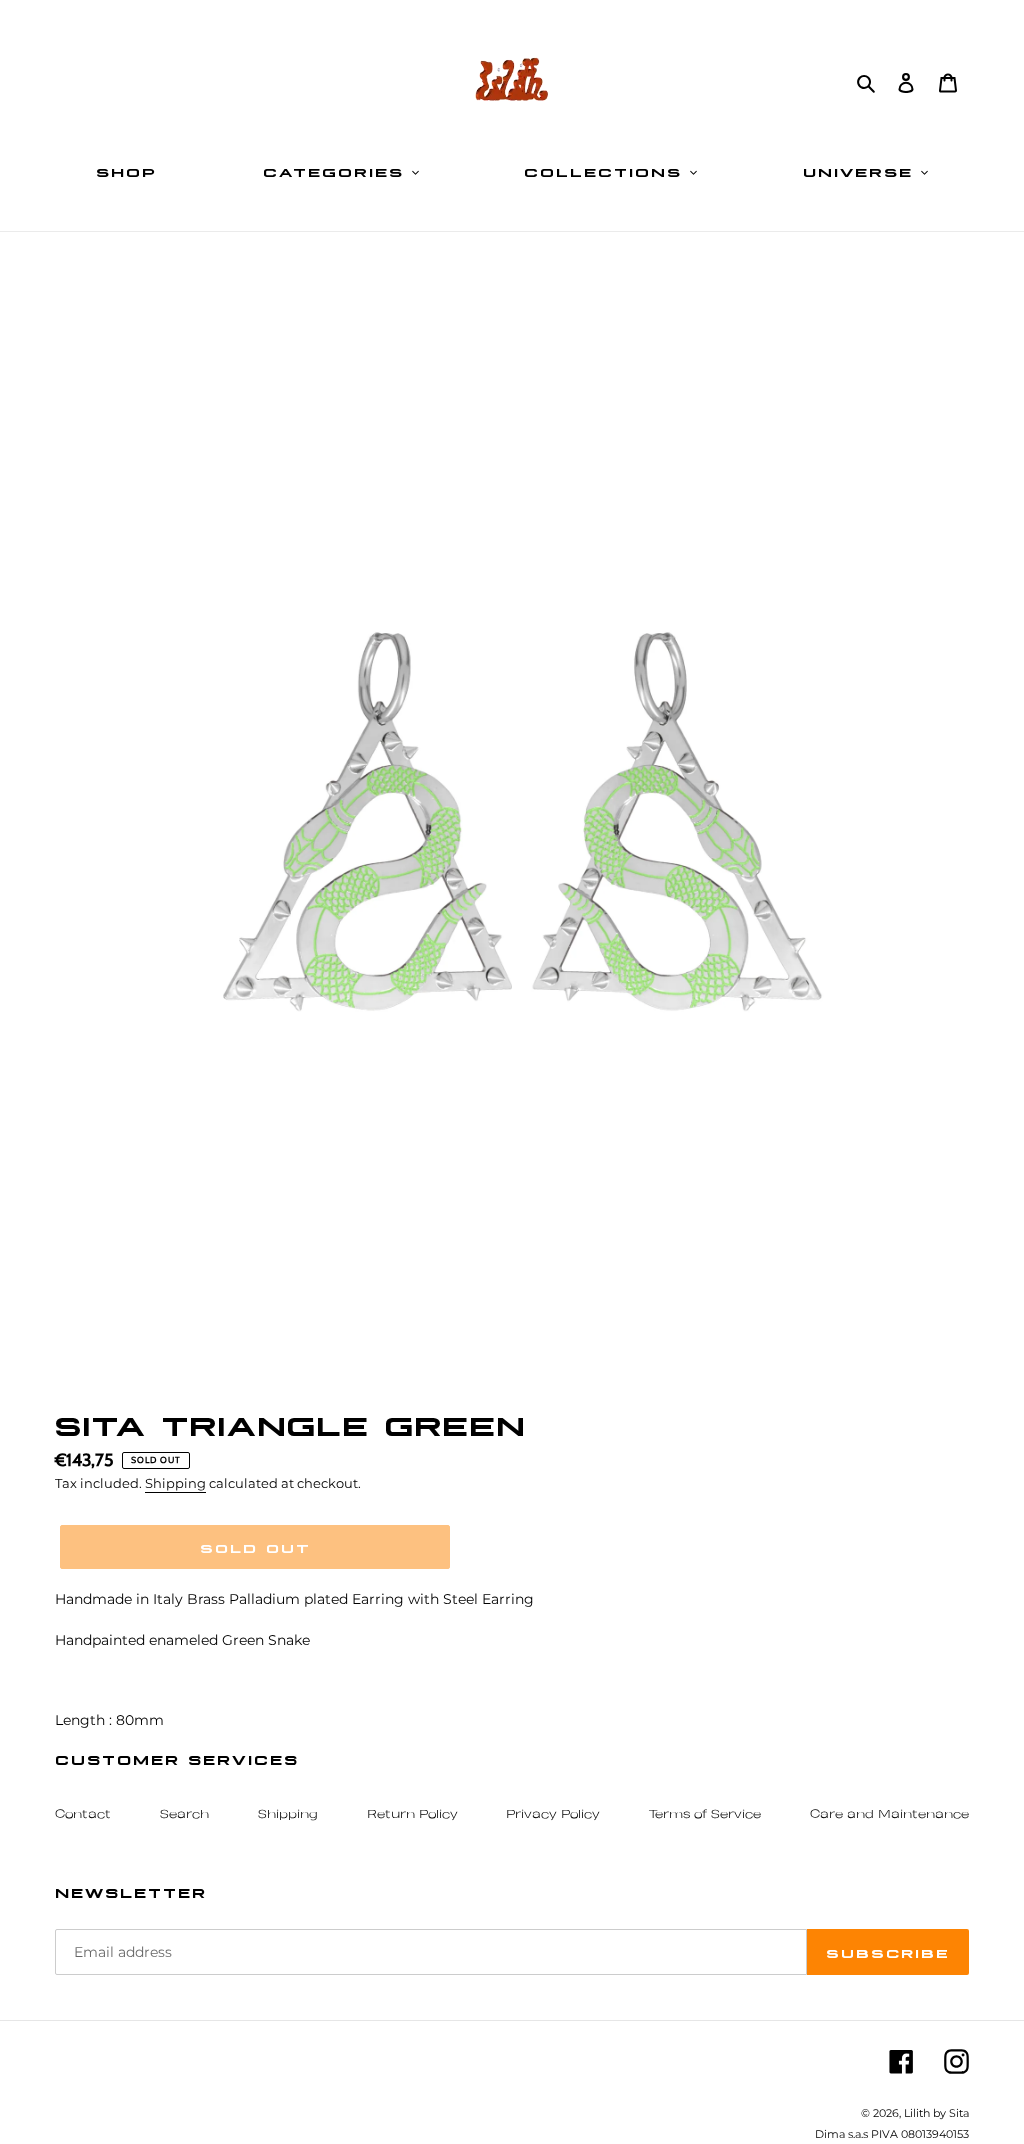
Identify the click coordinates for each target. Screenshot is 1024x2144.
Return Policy (412, 1815)
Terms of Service (705, 1815)
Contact (83, 1815)
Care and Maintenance (889, 1815)
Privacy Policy (553, 1815)
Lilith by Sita (936, 2113)
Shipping (175, 1483)
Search (184, 1815)
